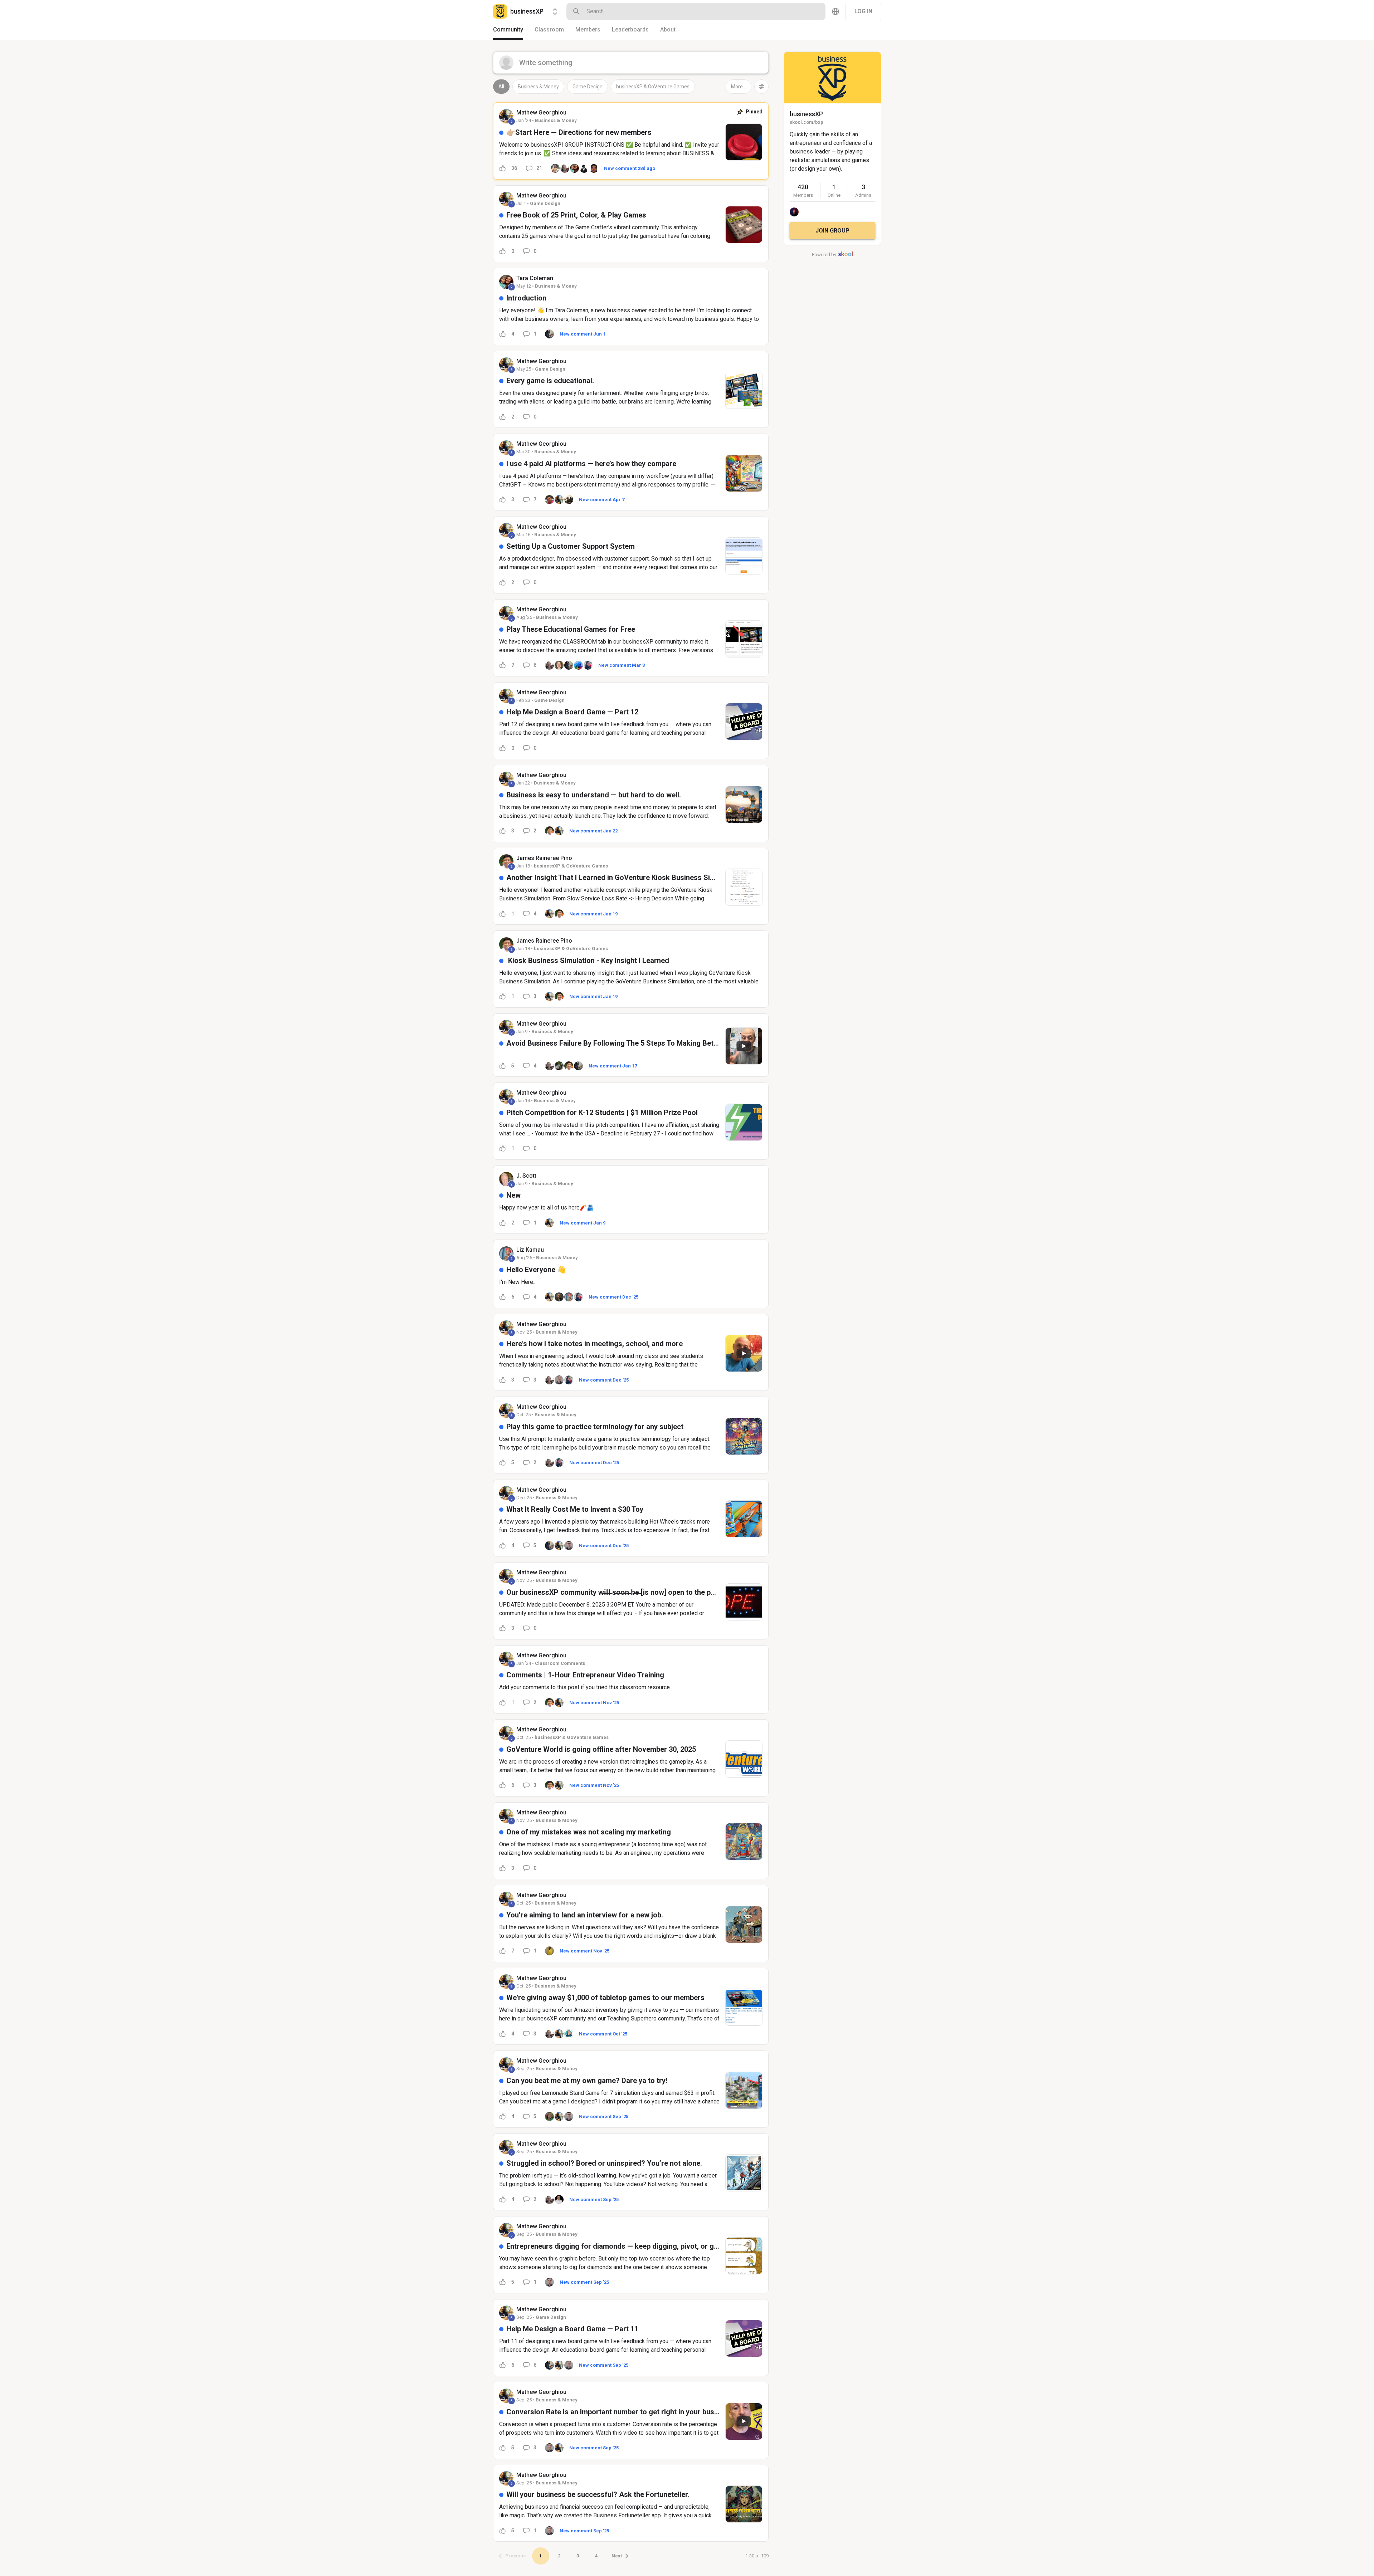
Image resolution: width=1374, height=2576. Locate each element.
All (501, 87)
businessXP (806, 114)
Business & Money (538, 87)
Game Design (588, 87)
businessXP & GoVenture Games (653, 87)
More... (739, 87)
